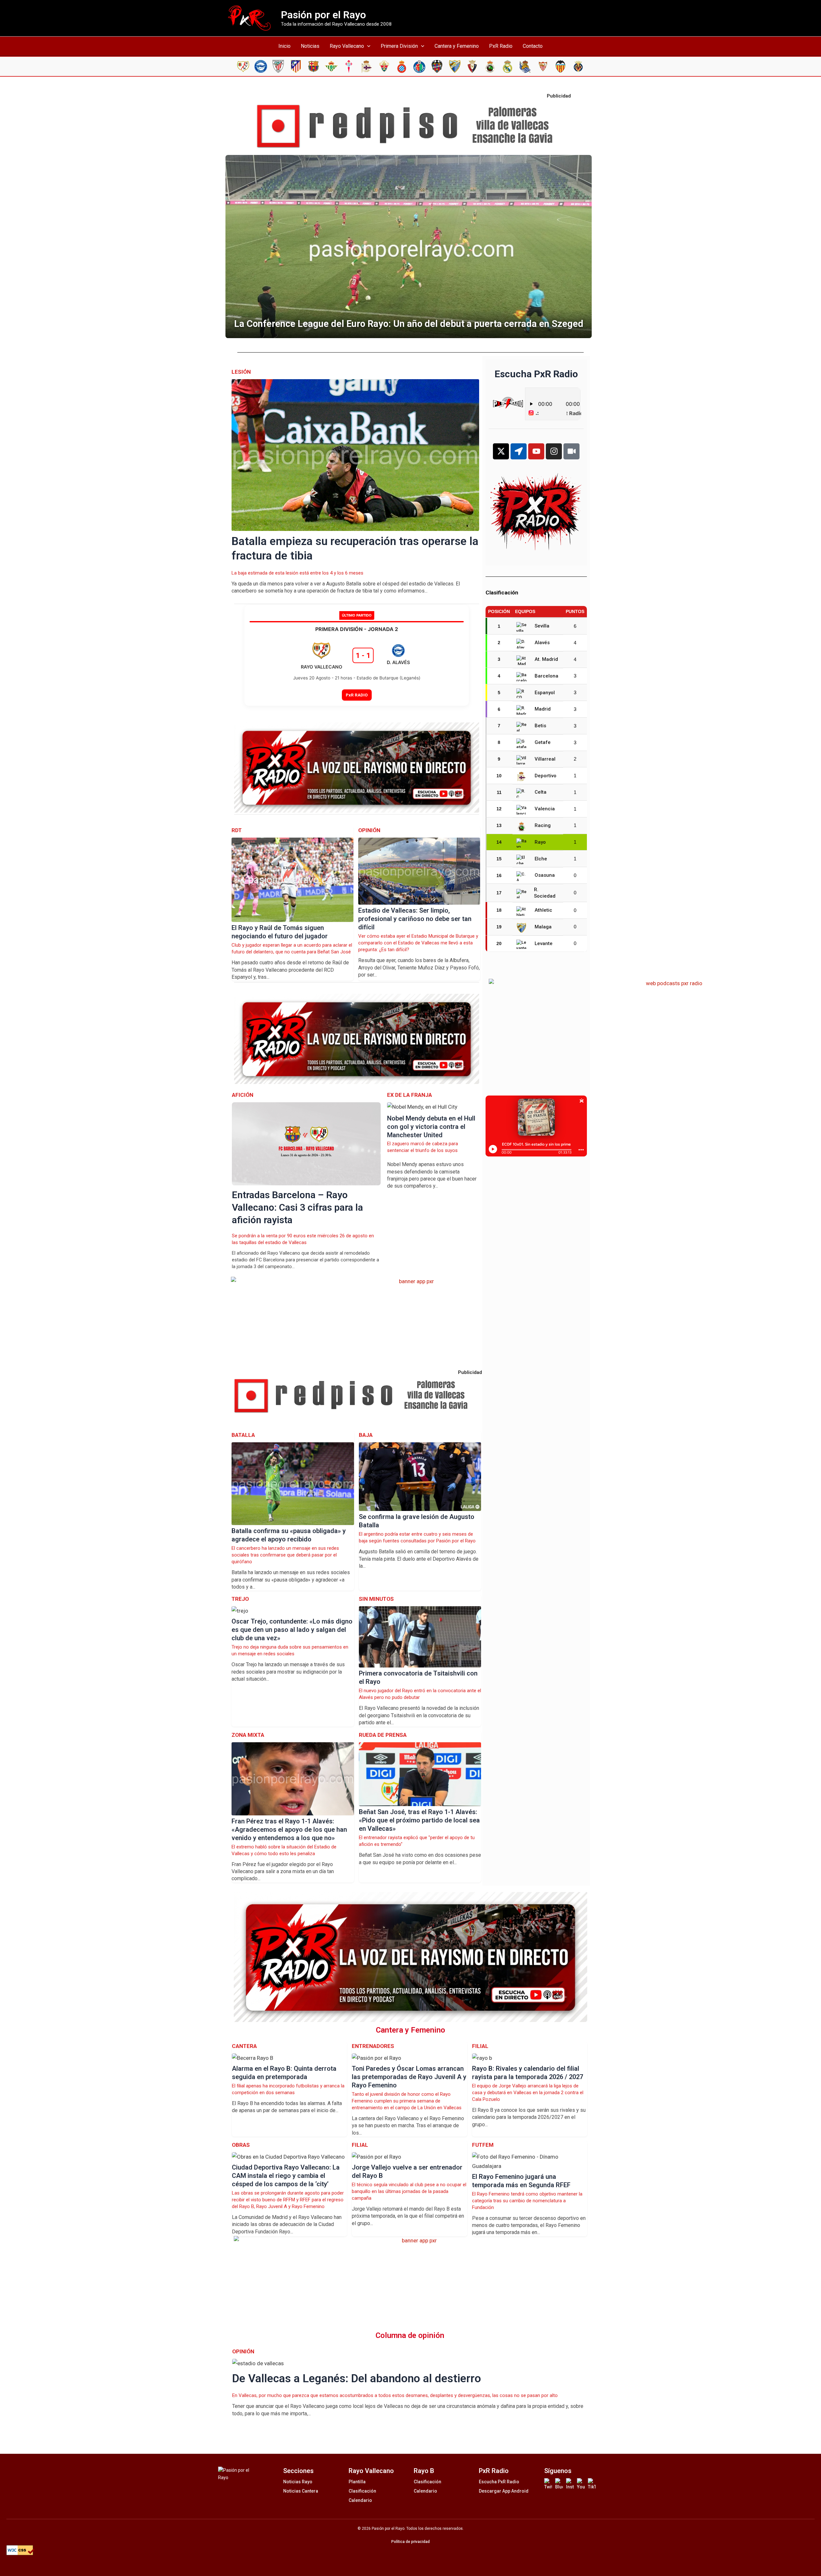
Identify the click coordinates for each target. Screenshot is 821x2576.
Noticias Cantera (301, 2491)
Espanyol (545, 693)
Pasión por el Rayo (323, 15)
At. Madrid (546, 659)
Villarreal (545, 759)
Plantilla (357, 2482)
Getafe (543, 742)
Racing (543, 825)
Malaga (543, 927)
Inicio (284, 46)
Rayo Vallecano (347, 46)
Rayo (540, 842)
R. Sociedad (545, 893)
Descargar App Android (504, 2491)
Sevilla (542, 626)
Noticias (310, 46)
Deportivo (546, 776)
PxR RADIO (357, 695)
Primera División (399, 46)
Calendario (360, 2500)
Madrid (543, 709)
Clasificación (362, 2491)
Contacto (533, 46)
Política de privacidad (410, 2542)
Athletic (543, 910)
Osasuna (545, 875)
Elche (541, 859)
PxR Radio (501, 46)
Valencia (545, 809)
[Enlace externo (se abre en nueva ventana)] (410, 126)
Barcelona (546, 676)
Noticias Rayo (298, 2482)
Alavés (542, 643)
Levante (544, 943)
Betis (540, 726)
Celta (541, 792)
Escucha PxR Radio (499, 2482)
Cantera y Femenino (457, 46)
